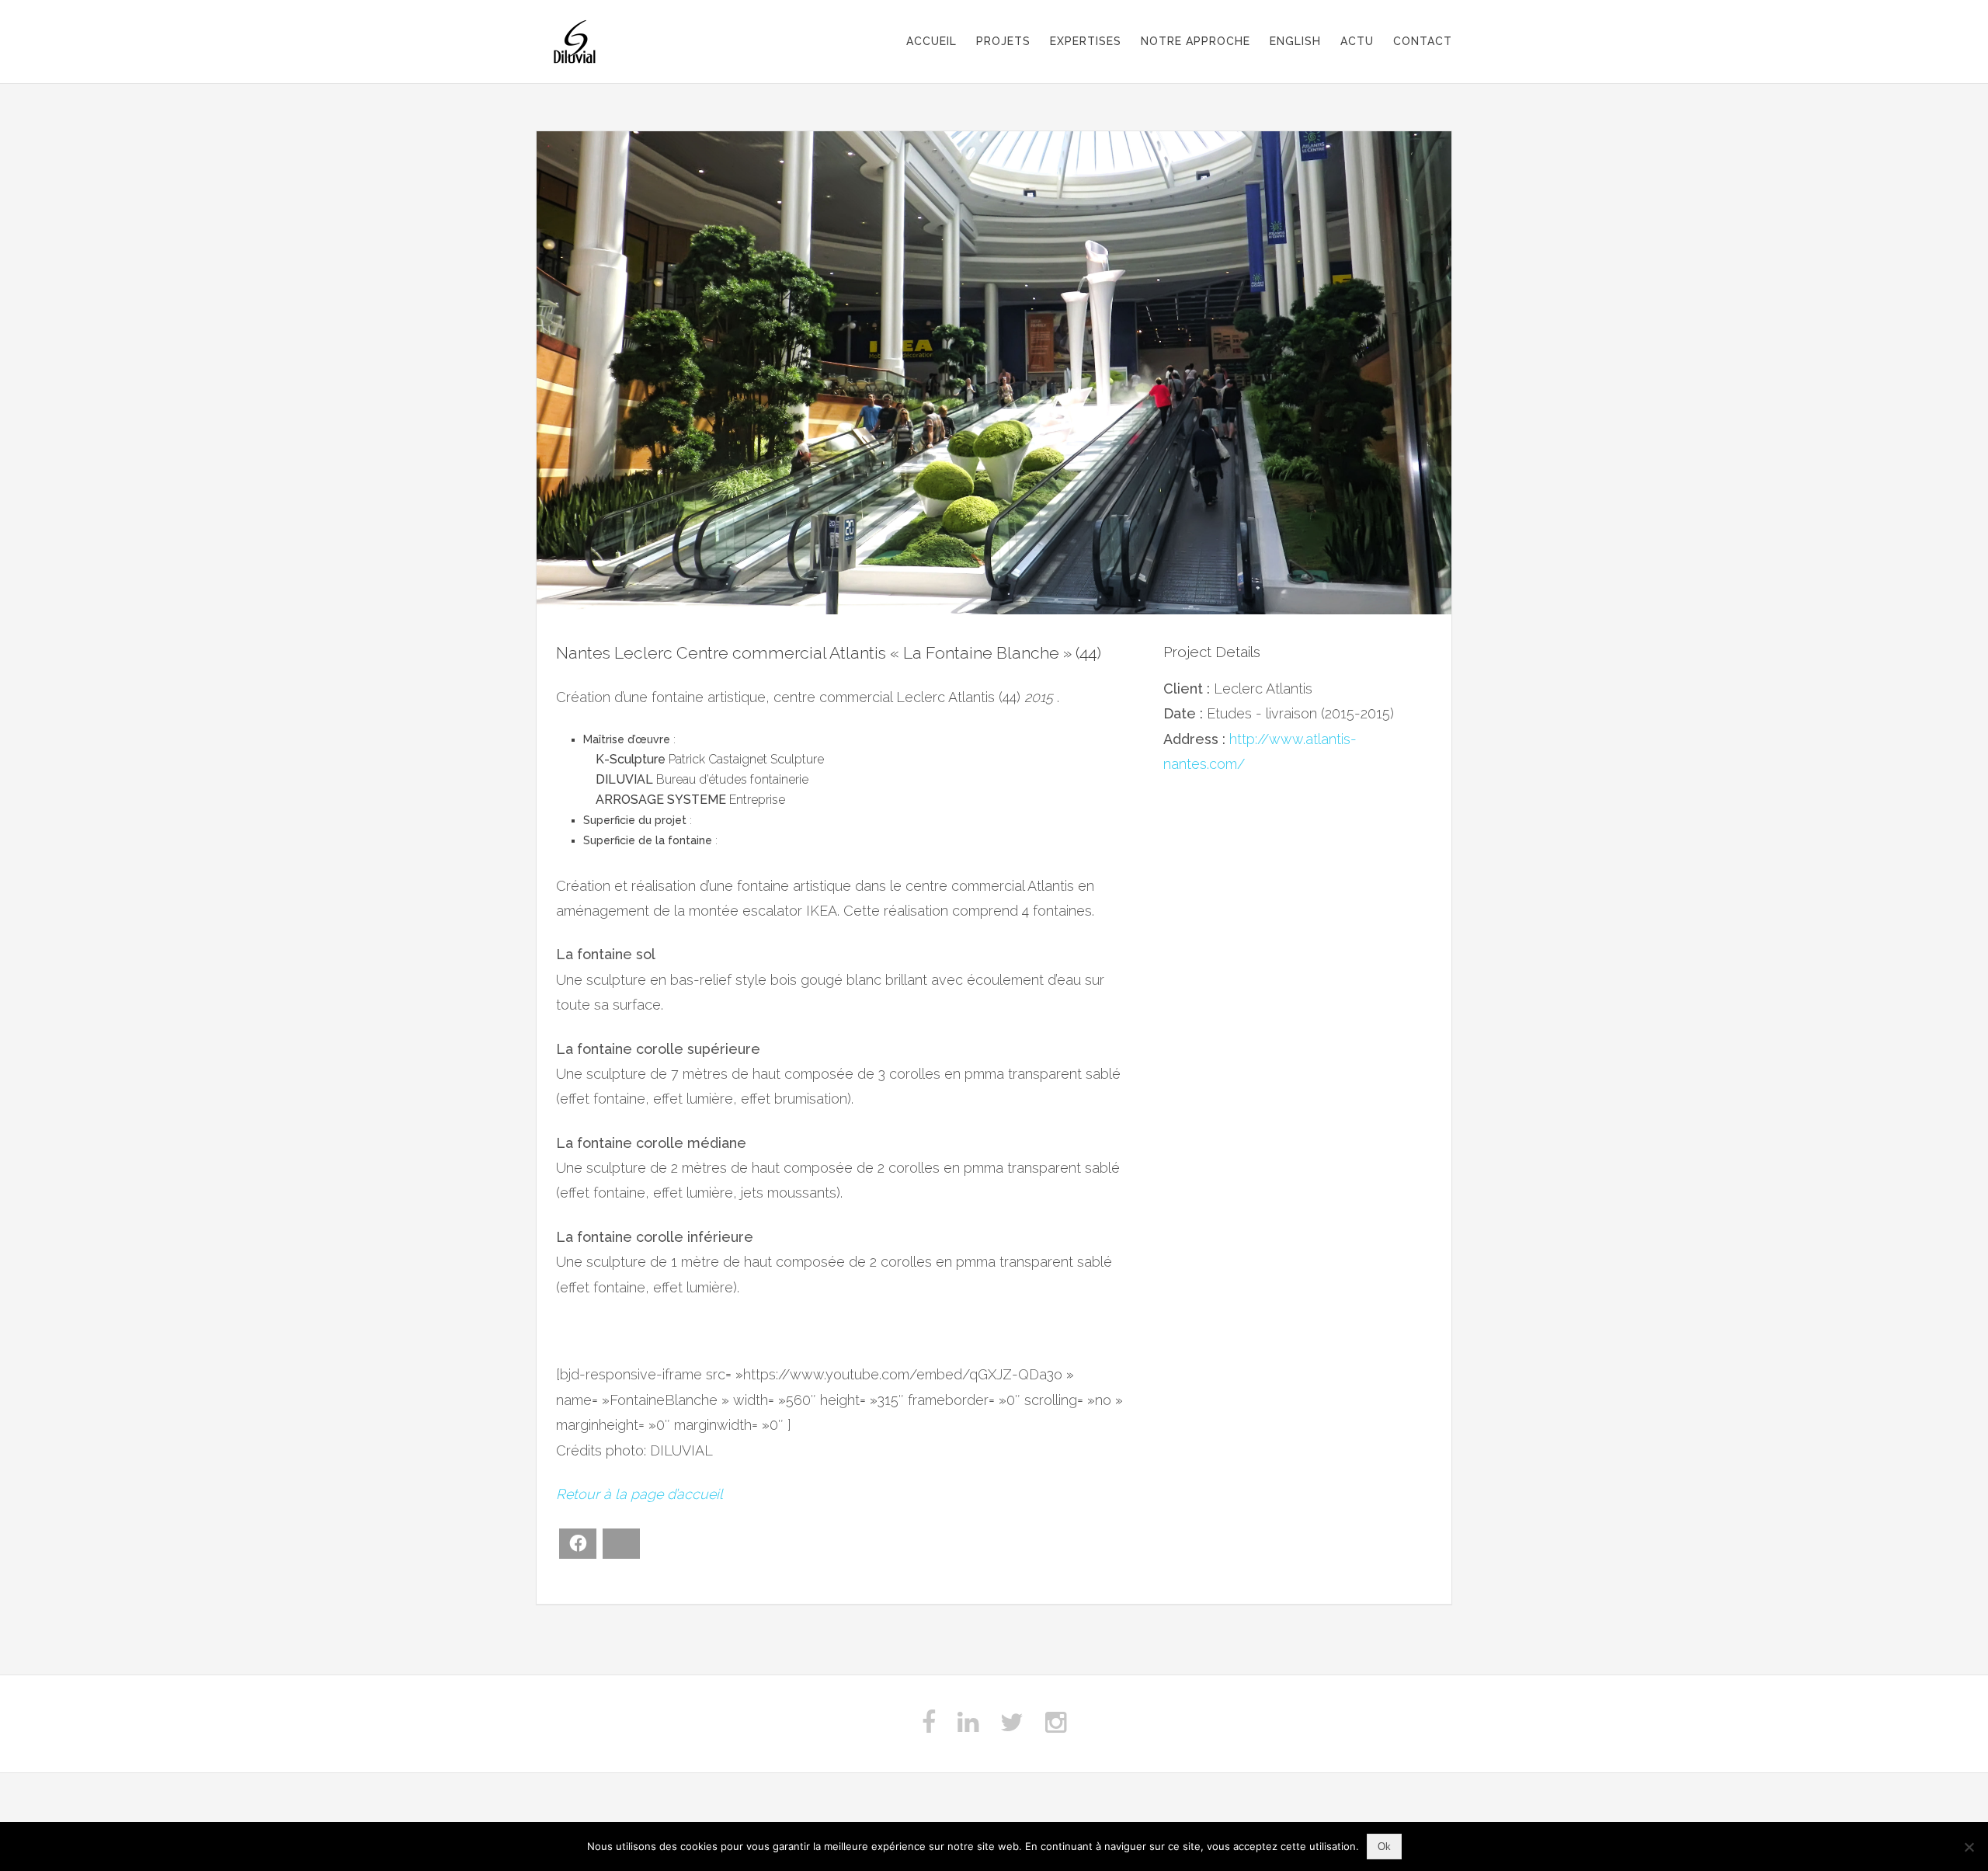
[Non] (1969, 1847)
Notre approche (1196, 41)
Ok (1384, 1847)
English (1295, 41)
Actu (1357, 41)
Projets (1003, 41)
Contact (1423, 41)
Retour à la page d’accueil (639, 1494)
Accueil (931, 41)
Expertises (1086, 41)
